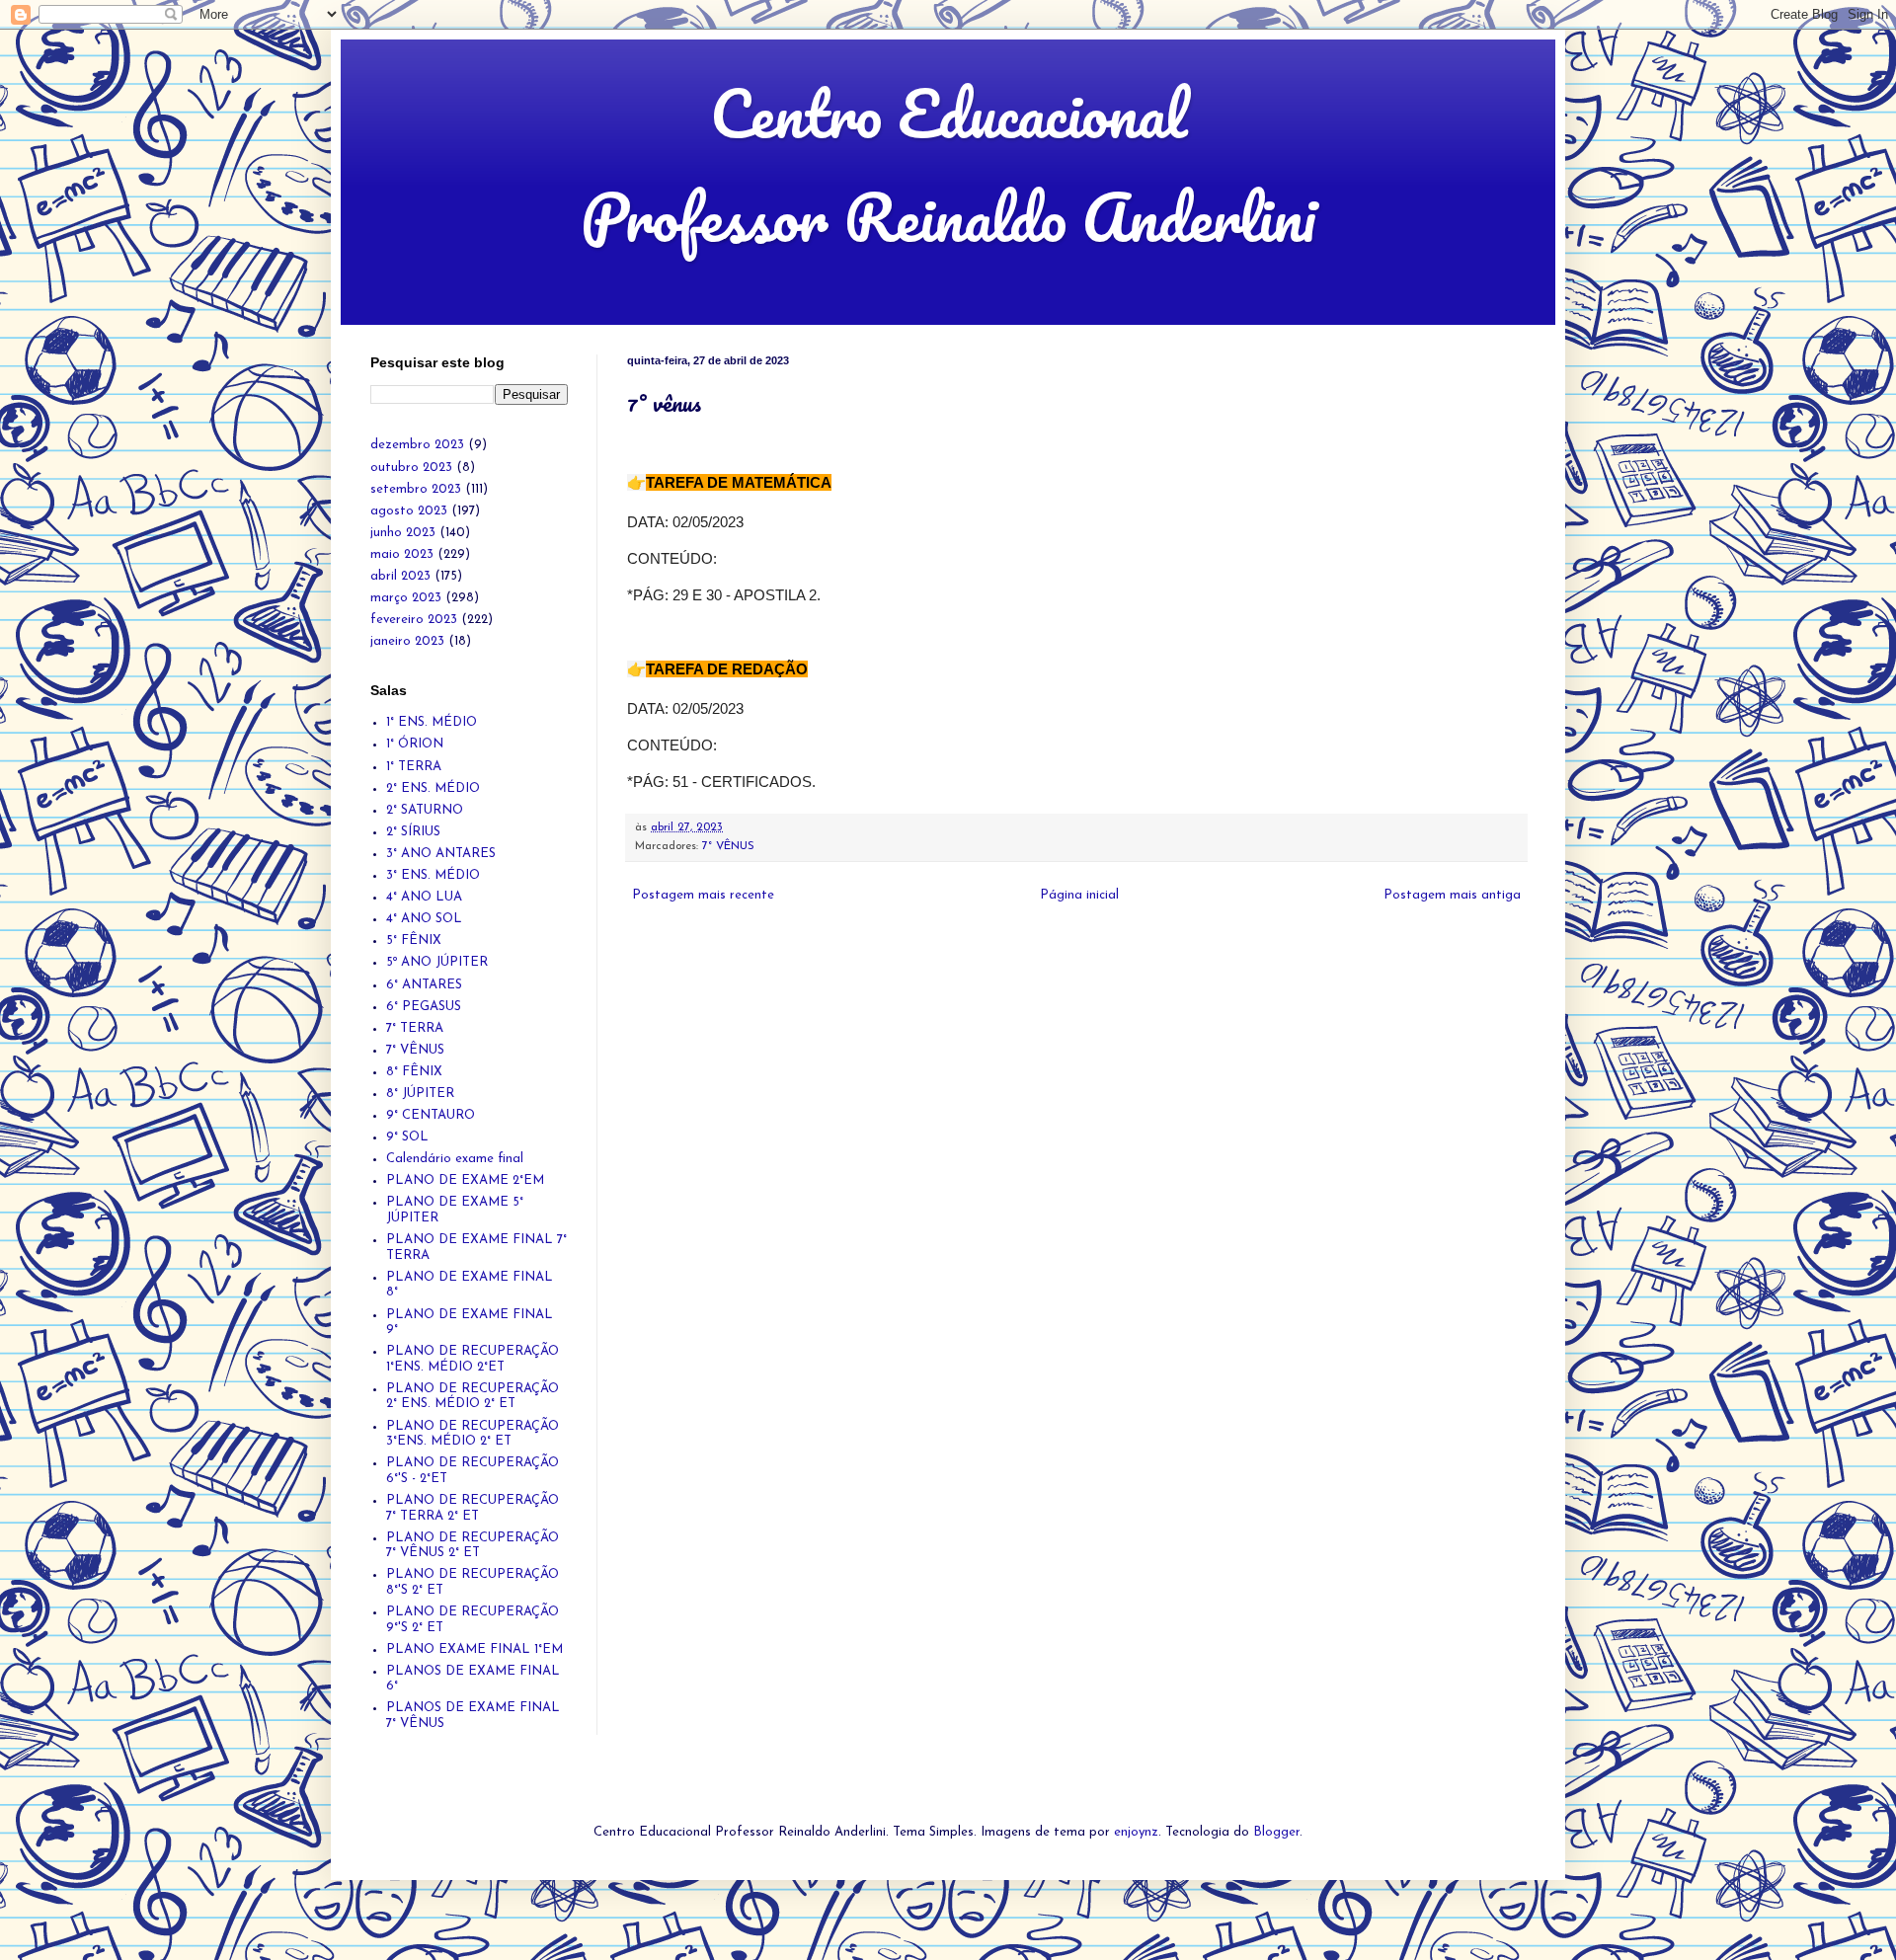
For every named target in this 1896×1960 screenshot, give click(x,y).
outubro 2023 (411, 468)
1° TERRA (414, 767)
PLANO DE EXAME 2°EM (465, 1180)
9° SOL (407, 1137)
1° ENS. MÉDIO (432, 722)
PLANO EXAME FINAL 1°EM (474, 1649)
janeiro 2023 (407, 641)
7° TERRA (415, 1028)
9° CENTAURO (431, 1115)
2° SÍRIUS (413, 832)
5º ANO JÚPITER (437, 962)
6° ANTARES (424, 985)
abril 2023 (400, 576)
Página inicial (1079, 895)
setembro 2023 (416, 489)
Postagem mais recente (703, 895)
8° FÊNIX (414, 1072)
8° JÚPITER (420, 1094)
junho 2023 (403, 533)
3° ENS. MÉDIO (433, 875)
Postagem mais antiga (1452, 895)
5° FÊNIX (414, 941)
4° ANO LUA (424, 897)
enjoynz (1136, 1832)
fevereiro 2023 (414, 620)
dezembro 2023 (417, 445)
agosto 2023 (409, 511)
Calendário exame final (455, 1159)
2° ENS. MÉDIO (433, 788)
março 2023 (406, 598)
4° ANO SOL (424, 919)
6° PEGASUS (424, 1007)
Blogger (1276, 1832)
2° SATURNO (425, 810)
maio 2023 (402, 554)
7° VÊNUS (728, 846)
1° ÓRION (415, 744)
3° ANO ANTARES (441, 854)
